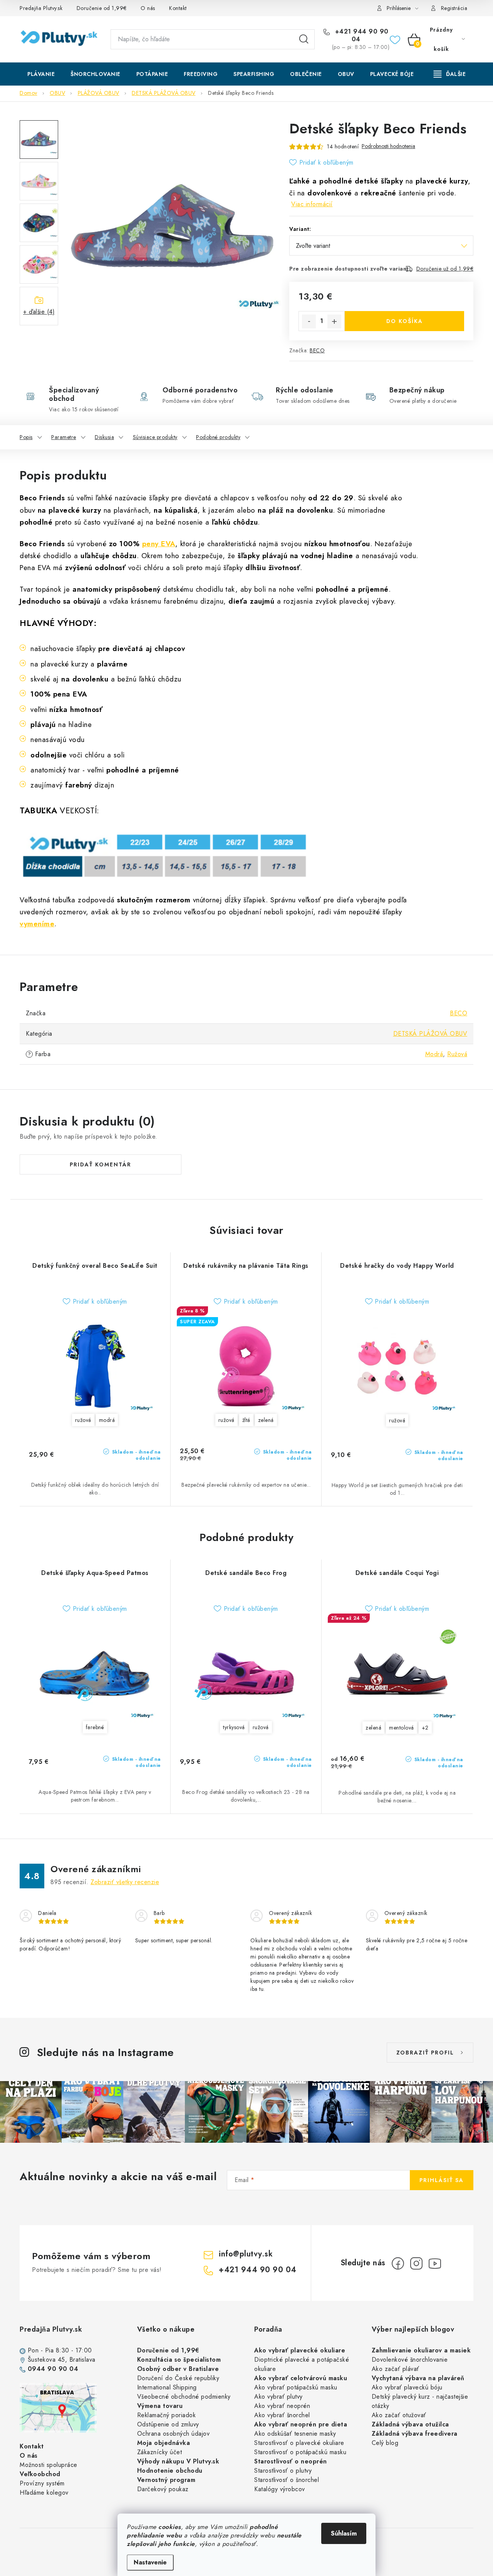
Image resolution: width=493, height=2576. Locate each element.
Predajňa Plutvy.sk (41, 8)
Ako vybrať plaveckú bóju (407, 2387)
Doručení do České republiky (178, 2378)
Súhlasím (344, 2533)
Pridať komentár (101, 1164)
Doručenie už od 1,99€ (445, 269)
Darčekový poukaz (163, 2489)
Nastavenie (150, 2562)
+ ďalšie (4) (39, 312)
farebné (95, 1727)
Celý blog (385, 2443)
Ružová (457, 1054)
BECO (317, 350)
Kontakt (178, 8)
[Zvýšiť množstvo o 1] (334, 321)
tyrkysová (234, 1727)
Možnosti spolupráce (49, 2465)
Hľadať (304, 39)
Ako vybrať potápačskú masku (296, 2387)
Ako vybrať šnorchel (282, 2415)
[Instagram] (416, 2263)
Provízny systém (42, 2483)
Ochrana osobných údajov (174, 2434)
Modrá (434, 1054)
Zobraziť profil (425, 2053)
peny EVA (159, 544)
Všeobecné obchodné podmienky (184, 2397)
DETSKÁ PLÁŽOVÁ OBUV (430, 1034)
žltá (246, 1420)
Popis (26, 437)
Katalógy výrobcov (280, 2489)
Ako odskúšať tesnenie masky (295, 2434)
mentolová (402, 1728)
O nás (148, 8)
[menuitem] (41, 74)
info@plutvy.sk (246, 2254)
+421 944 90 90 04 (361, 35)
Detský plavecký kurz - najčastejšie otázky (420, 2401)
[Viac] (450, 74)
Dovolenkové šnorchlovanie (410, 2360)
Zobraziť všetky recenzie (125, 1882)
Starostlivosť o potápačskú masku (300, 2452)
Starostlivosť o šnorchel (287, 2480)
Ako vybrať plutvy (278, 2397)
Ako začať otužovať (399, 2415)
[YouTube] (435, 2263)
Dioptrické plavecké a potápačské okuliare (302, 2364)
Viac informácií (312, 204)
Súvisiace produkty (155, 437)
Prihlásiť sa (442, 2180)
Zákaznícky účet (160, 2452)
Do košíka (405, 321)
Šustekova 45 (46, 2360)
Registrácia (454, 8)
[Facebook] (398, 2263)
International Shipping (167, 2387)
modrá (107, 1420)
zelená (266, 1420)
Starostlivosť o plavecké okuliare (299, 2443)
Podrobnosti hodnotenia (388, 146)
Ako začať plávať (396, 2369)
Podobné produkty (218, 437)
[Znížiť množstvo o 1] (309, 321)
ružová (83, 1420)
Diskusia (104, 437)
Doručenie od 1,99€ (102, 8)
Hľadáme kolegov (44, 2493)
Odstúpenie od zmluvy (168, 2424)
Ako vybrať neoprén (282, 2406)
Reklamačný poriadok (167, 2415)
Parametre (64, 437)
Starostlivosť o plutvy (283, 2471)
